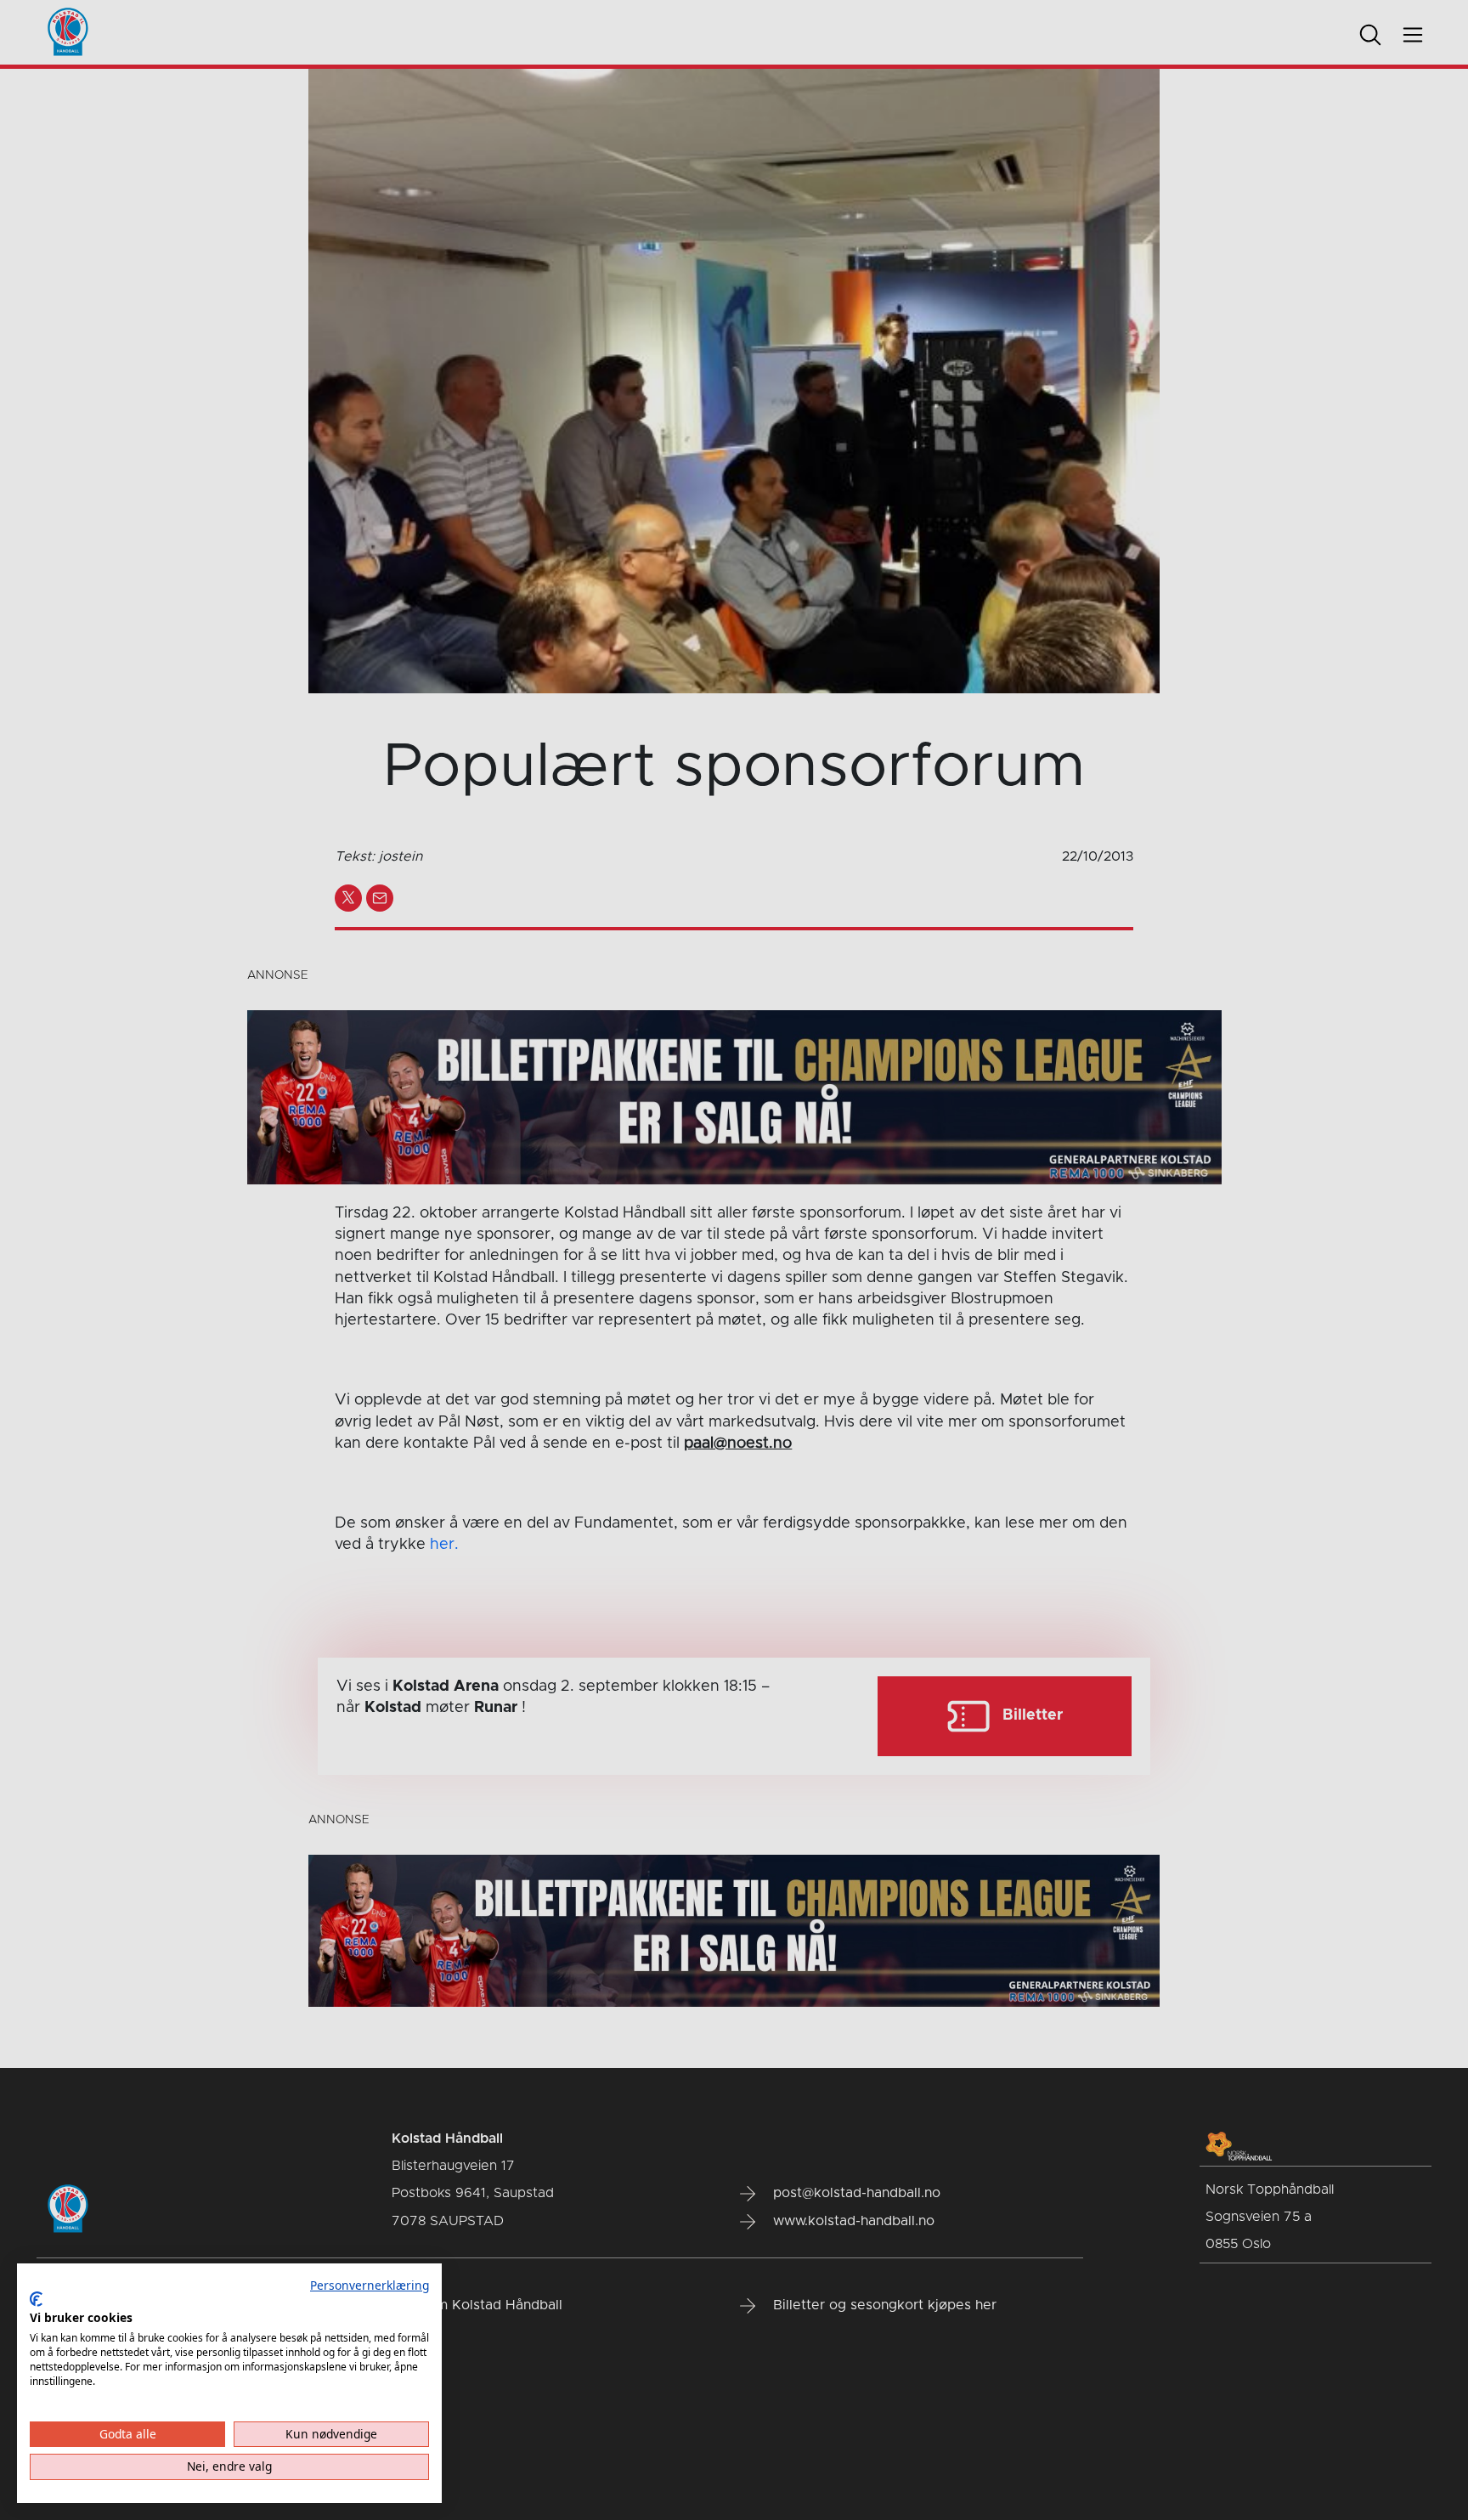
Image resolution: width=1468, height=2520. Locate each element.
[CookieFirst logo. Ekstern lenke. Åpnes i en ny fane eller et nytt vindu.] (36, 2299)
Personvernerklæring (370, 2285)
